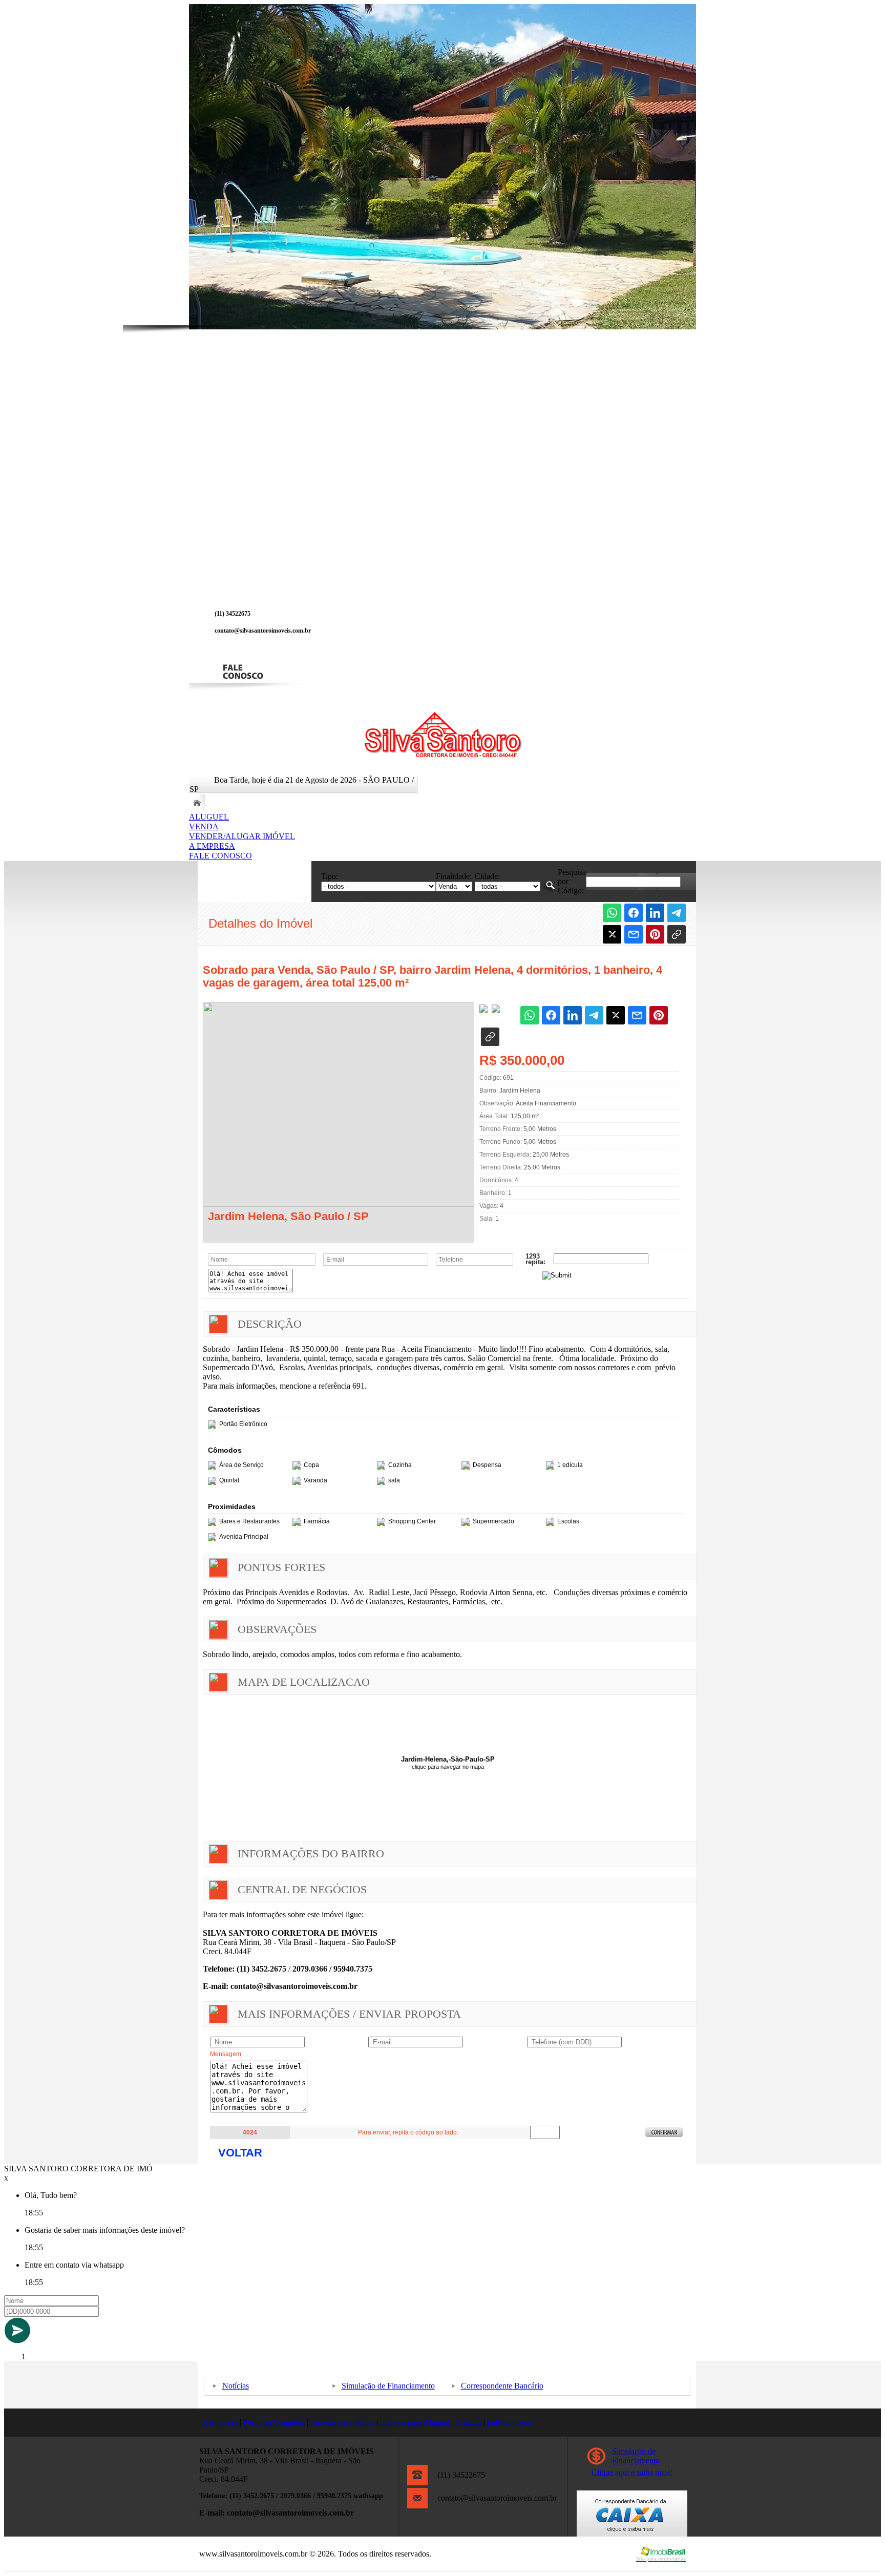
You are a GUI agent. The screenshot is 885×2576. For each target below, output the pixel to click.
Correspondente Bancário (502, 2386)
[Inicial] (443, 756)
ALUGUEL (209, 817)
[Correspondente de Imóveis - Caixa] (632, 2534)
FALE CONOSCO (220, 856)
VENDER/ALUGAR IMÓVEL (242, 836)
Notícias (236, 2386)
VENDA (204, 826)
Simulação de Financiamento (388, 2386)
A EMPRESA (212, 846)
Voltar (240, 2153)
